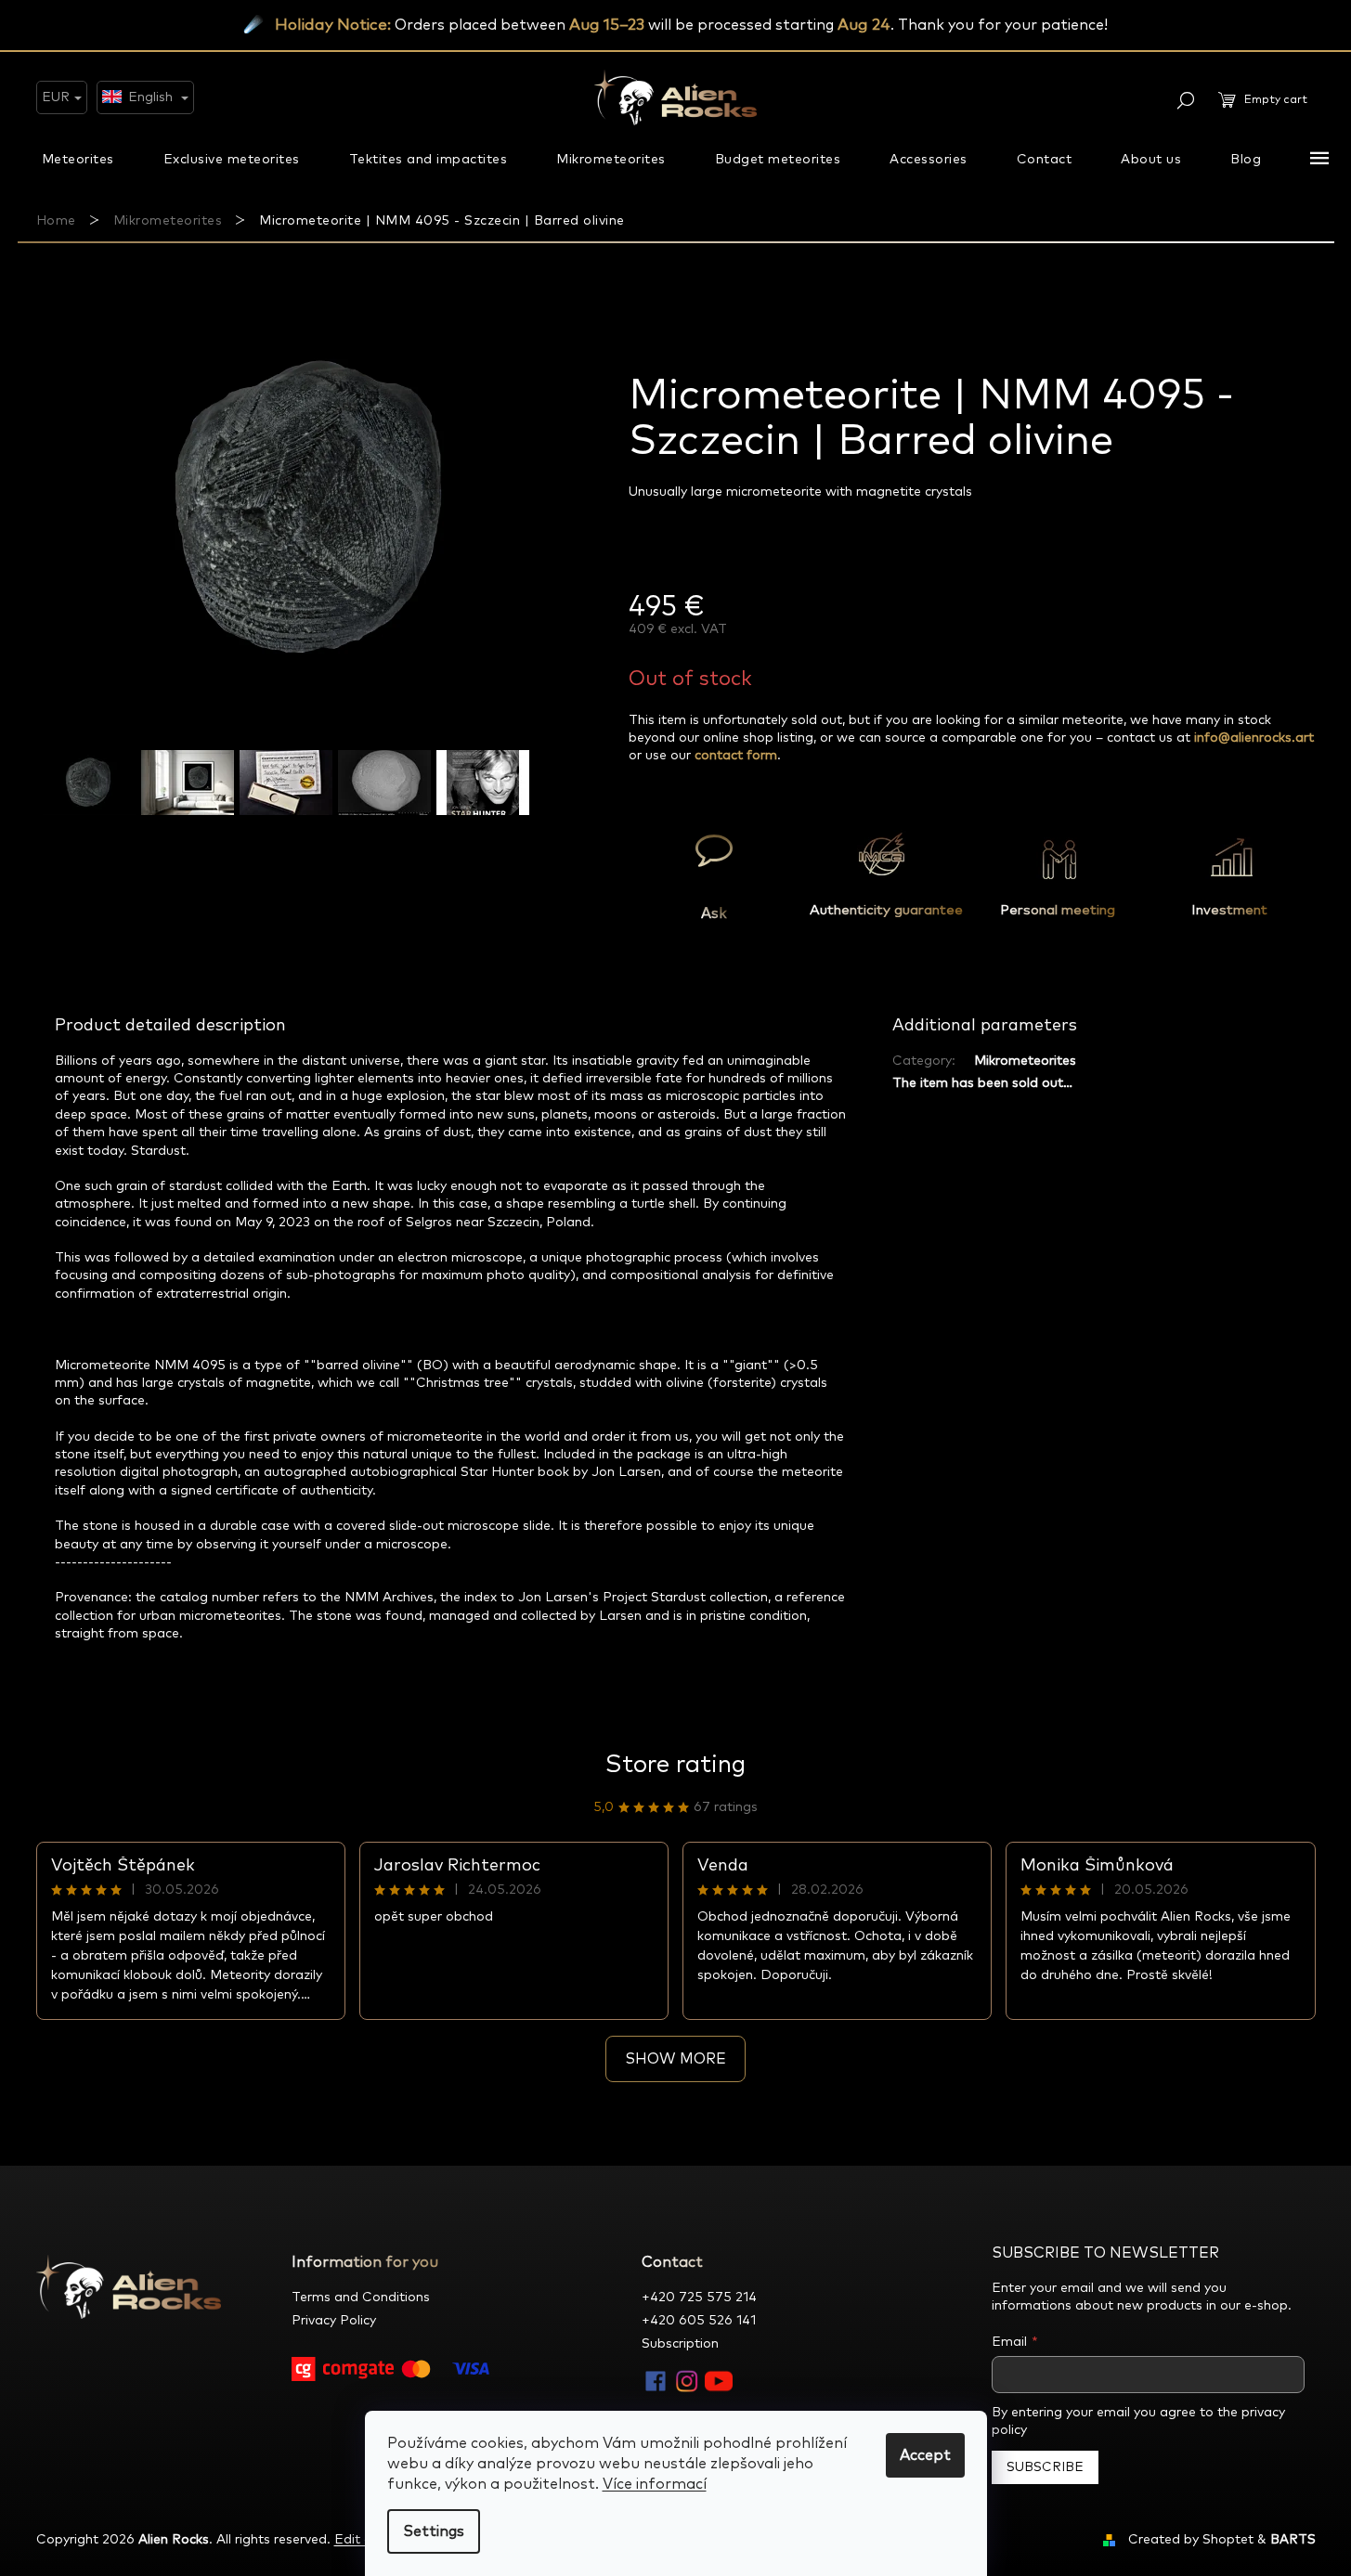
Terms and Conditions (361, 2298)
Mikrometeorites (1025, 1061)
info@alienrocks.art (1254, 738)
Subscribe (1045, 2467)
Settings (434, 2531)
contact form (736, 756)
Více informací (655, 2484)
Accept (925, 2455)
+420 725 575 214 (699, 2298)
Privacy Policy (334, 2321)
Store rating (675, 1765)
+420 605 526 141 (699, 2321)
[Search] (1186, 100)
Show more (675, 2059)
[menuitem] (78, 159)
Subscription (680, 2344)
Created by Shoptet (1191, 2540)
